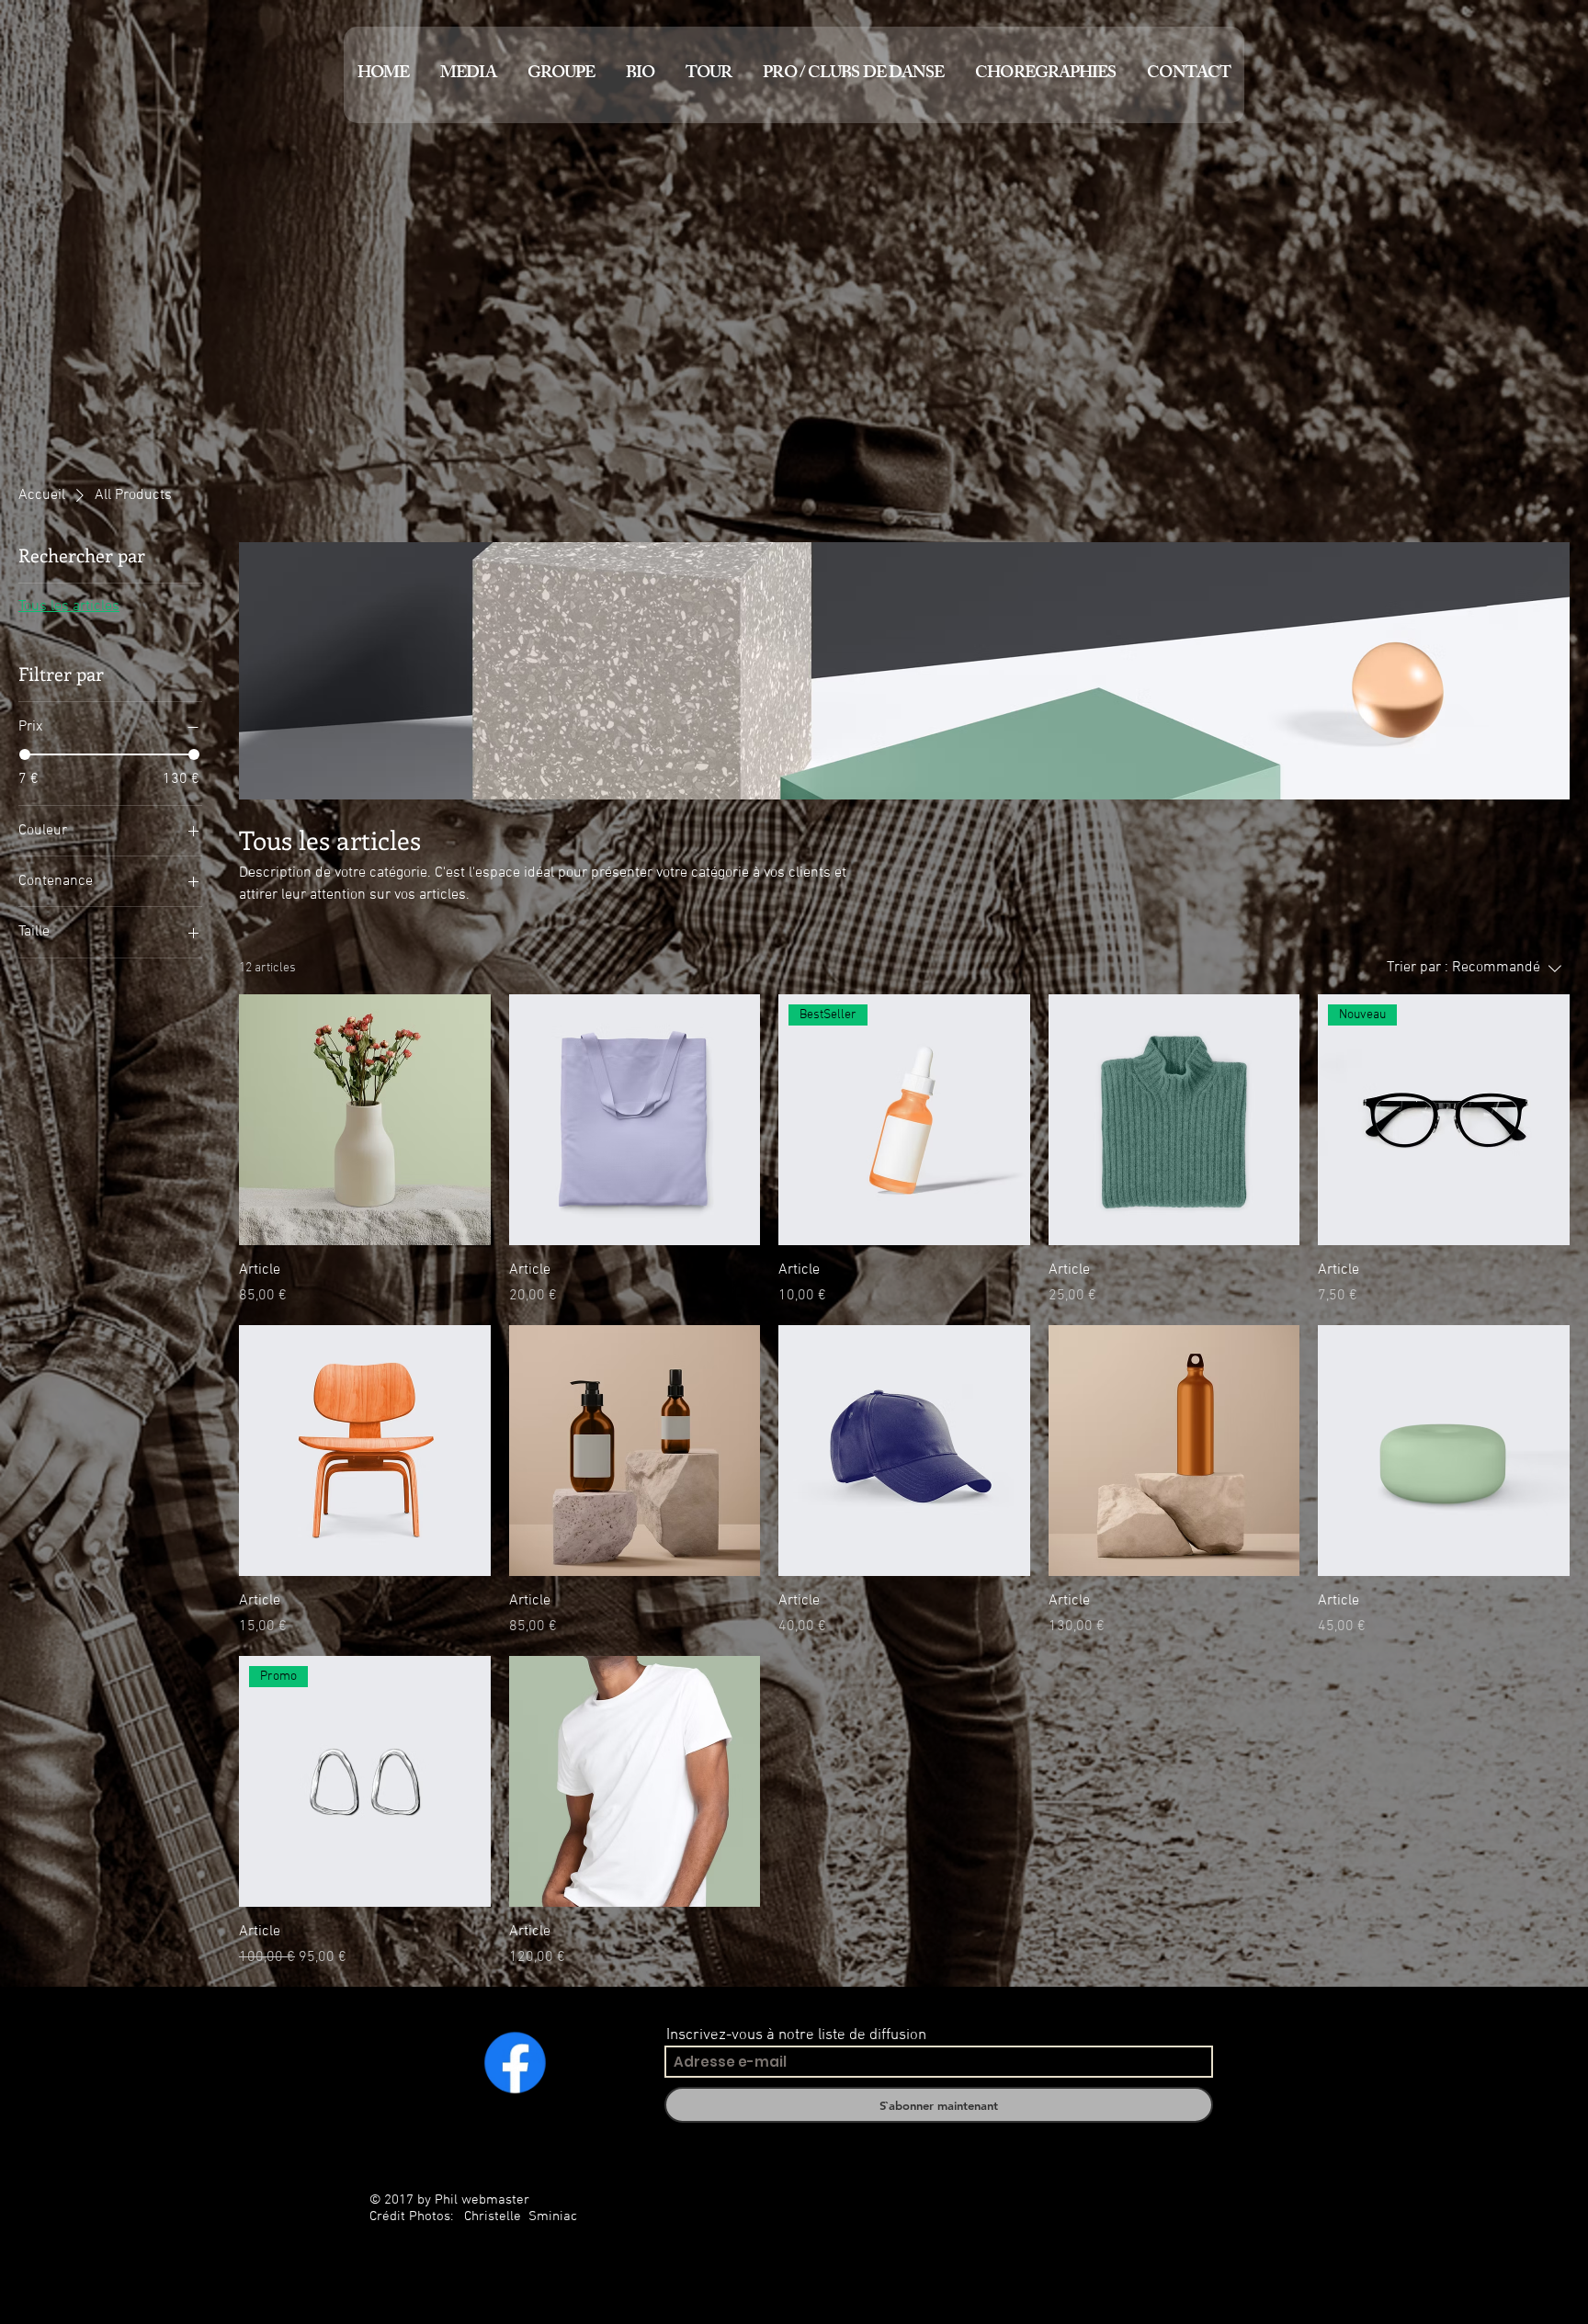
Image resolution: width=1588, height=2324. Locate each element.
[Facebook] (515, 2062)
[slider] (25, 754)
